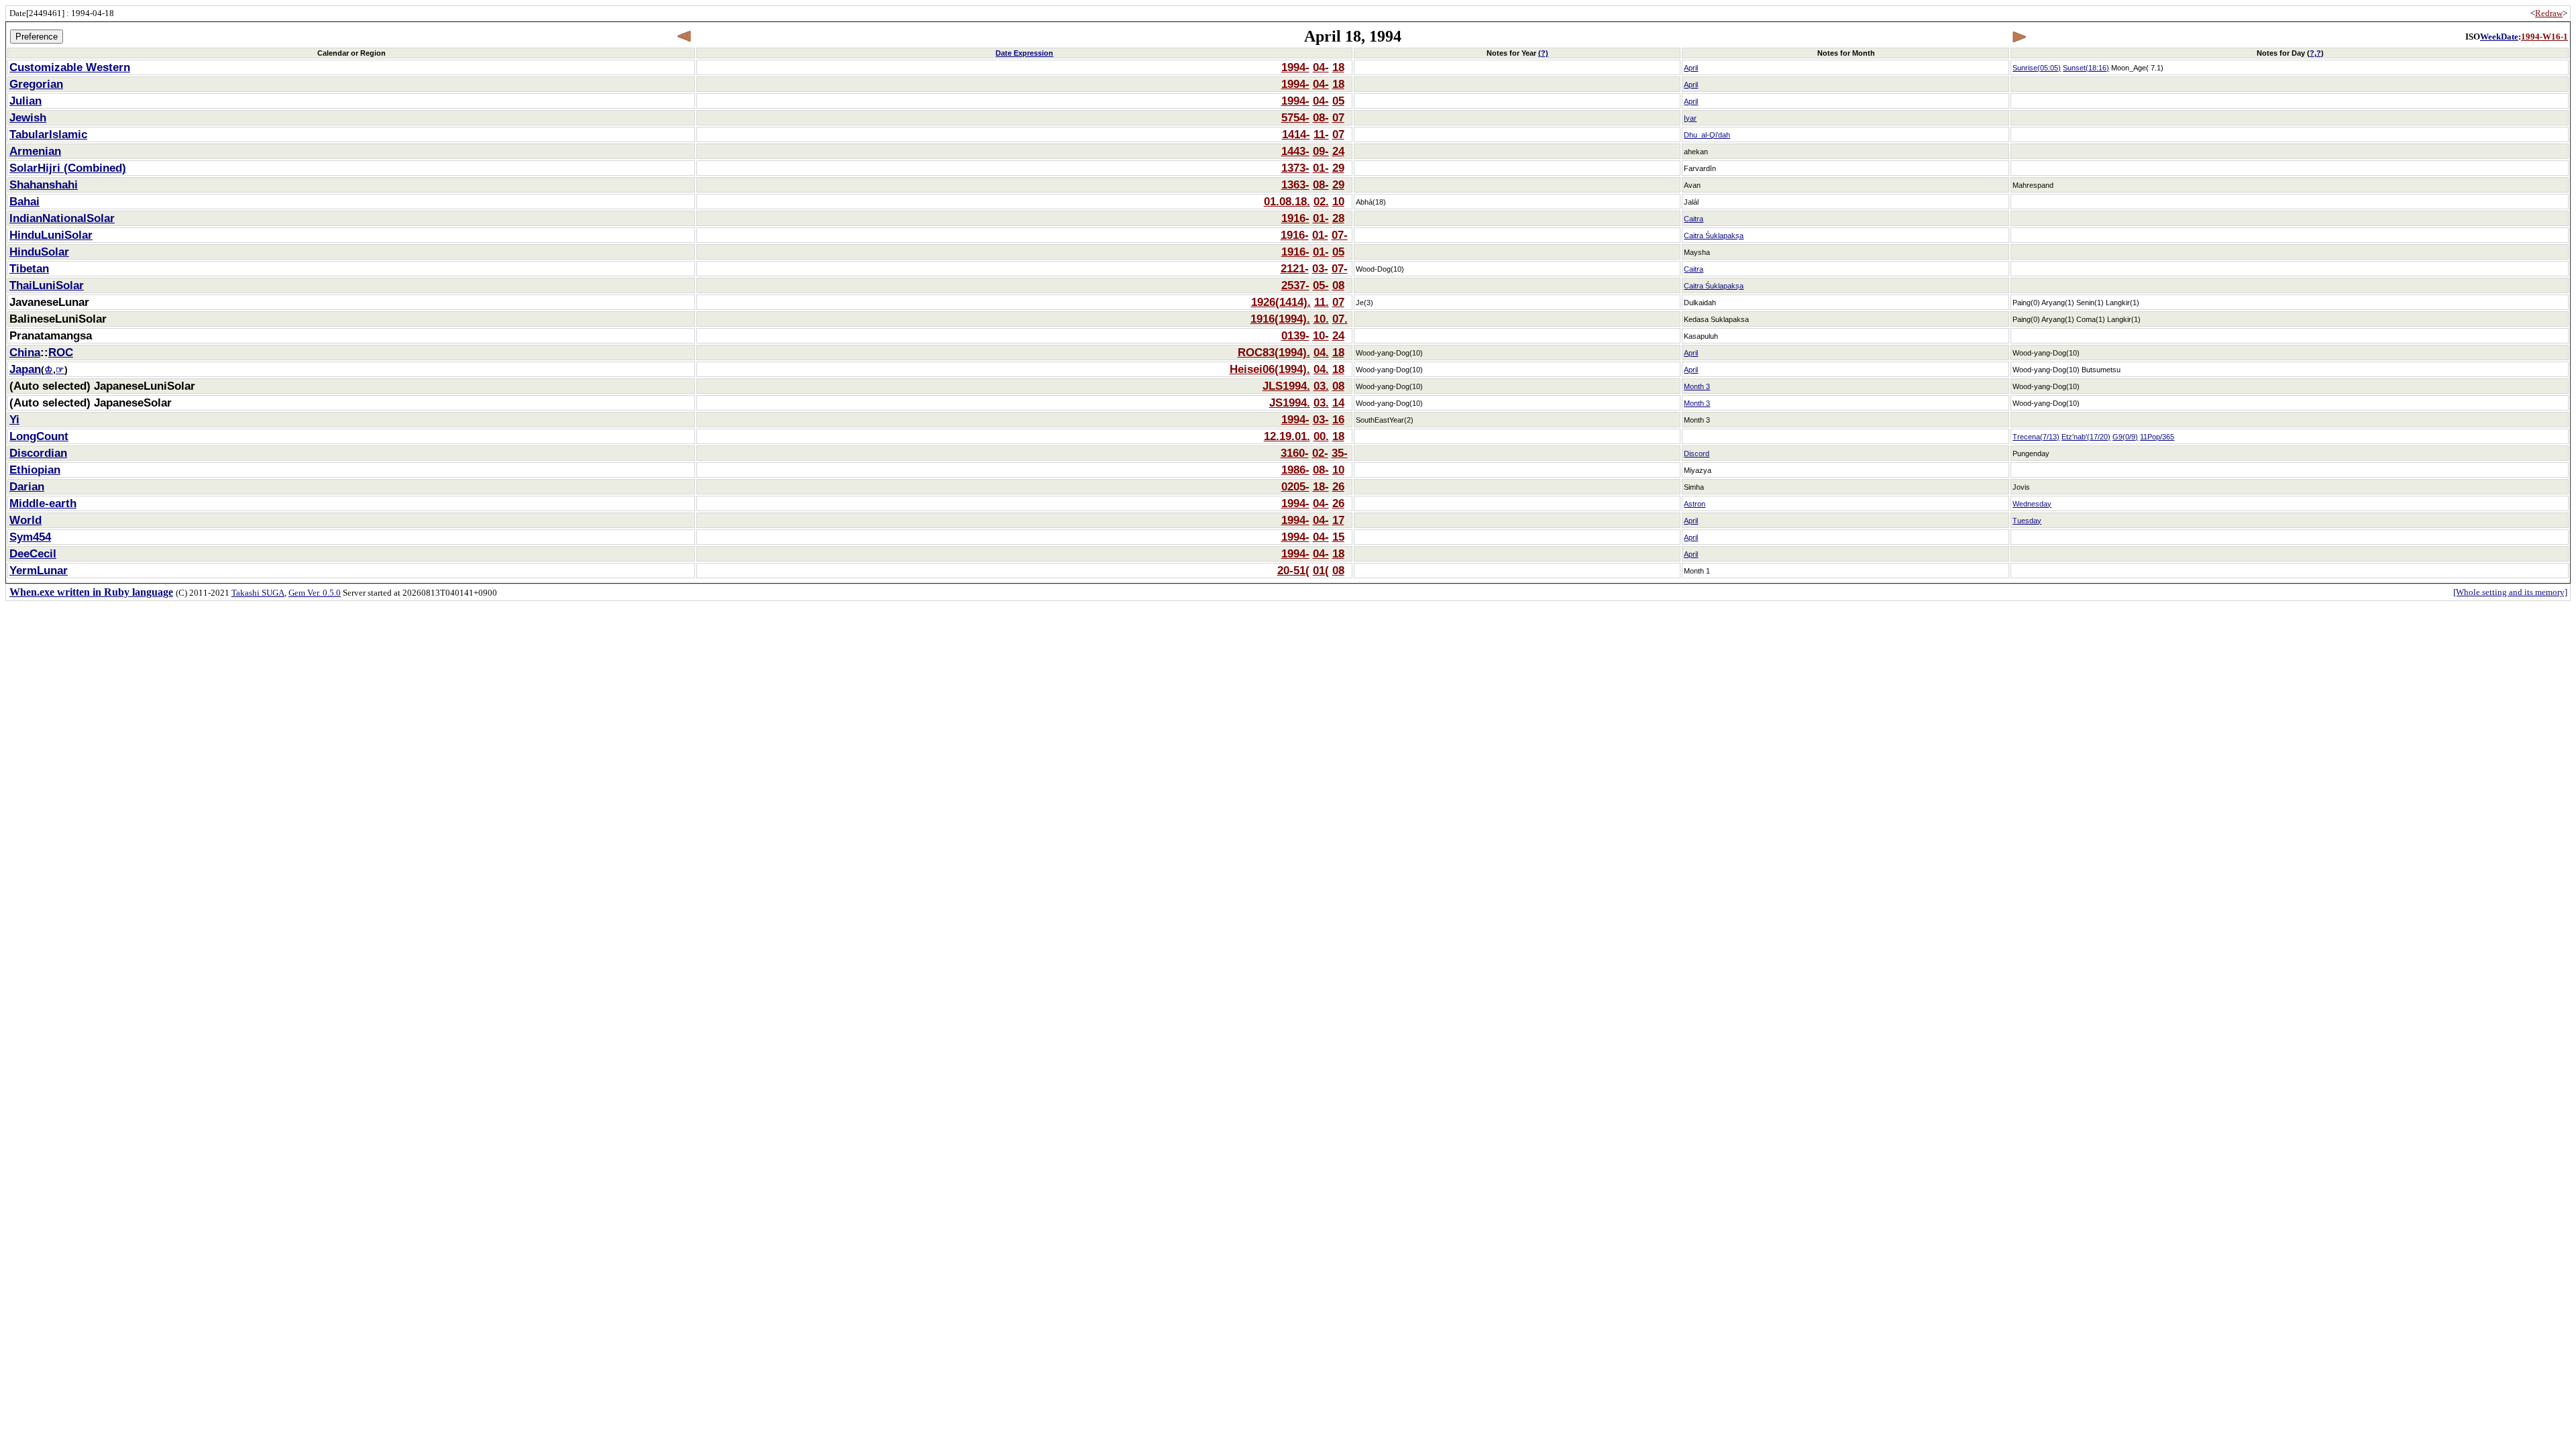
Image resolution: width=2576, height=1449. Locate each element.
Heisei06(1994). (1270, 369)
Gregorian (36, 84)
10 (1338, 201)
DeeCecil (33, 553)
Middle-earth (43, 503)
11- (1321, 134)
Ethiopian (35, 470)
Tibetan (29, 268)
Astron (1695, 504)
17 (1338, 520)
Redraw (2549, 13)
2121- (1295, 268)
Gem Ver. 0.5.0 (315, 593)
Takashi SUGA (258, 593)
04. (1321, 352)
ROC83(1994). (1274, 352)
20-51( (1293, 570)
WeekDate (2499, 37)
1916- (1295, 218)
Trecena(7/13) (2036, 437)
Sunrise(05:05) (2037, 68)
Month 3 (1697, 386)
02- (1320, 453)
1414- (1296, 134)
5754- (1295, 117)
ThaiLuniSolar (47, 285)
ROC (61, 352)
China (25, 352)
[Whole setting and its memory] (2510, 592)
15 (1338, 537)
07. (1340, 319)
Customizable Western (70, 67)
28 (1338, 218)
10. (1321, 319)
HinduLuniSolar (51, 235)
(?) (1543, 53)
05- (1321, 285)
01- (1321, 168)
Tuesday (2027, 521)
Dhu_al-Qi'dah (1707, 135)
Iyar (1690, 118)
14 (1338, 402)
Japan (25, 369)
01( (1321, 570)
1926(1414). (1281, 302)
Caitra (1694, 219)
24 (1338, 151)
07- (1340, 235)
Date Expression (1024, 53)
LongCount (39, 436)
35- (1340, 453)
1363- (1295, 184)
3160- (1295, 453)
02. (1321, 201)
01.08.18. (1287, 201)
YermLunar (39, 570)
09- (1321, 151)
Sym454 (30, 537)
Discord (1697, 453)
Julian (25, 101)
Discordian (38, 453)
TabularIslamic (48, 134)
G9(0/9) (2125, 437)
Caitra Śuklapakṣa (1714, 235)
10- (1321, 335)
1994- (1295, 67)
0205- (1295, 486)
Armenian (35, 151)
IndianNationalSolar (62, 218)
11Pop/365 (2157, 437)
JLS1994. (1286, 386)
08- (1321, 117)
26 (1338, 486)
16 (1338, 419)
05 (1338, 101)
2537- (1295, 285)
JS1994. (1290, 402)
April (1691, 68)
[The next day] (2019, 37)
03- (1320, 268)
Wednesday (2032, 504)
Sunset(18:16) (2086, 68)
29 (1338, 168)
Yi (14, 419)
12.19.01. (1287, 436)
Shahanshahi (44, 184)
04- (1321, 67)
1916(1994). (1280, 319)
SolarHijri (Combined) (68, 168)
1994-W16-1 (2544, 37)
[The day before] (685, 37)
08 (1338, 285)
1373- (1295, 168)
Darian (27, 486)
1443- (1295, 151)
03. (1321, 386)
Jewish (28, 117)
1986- (1295, 470)
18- (1321, 486)
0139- (1295, 335)
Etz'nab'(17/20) (2086, 437)
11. (1322, 302)
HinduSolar (39, 252)
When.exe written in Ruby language (91, 592)
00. (1321, 436)
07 (1338, 117)
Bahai (24, 201)
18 (1338, 67)
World (25, 520)
